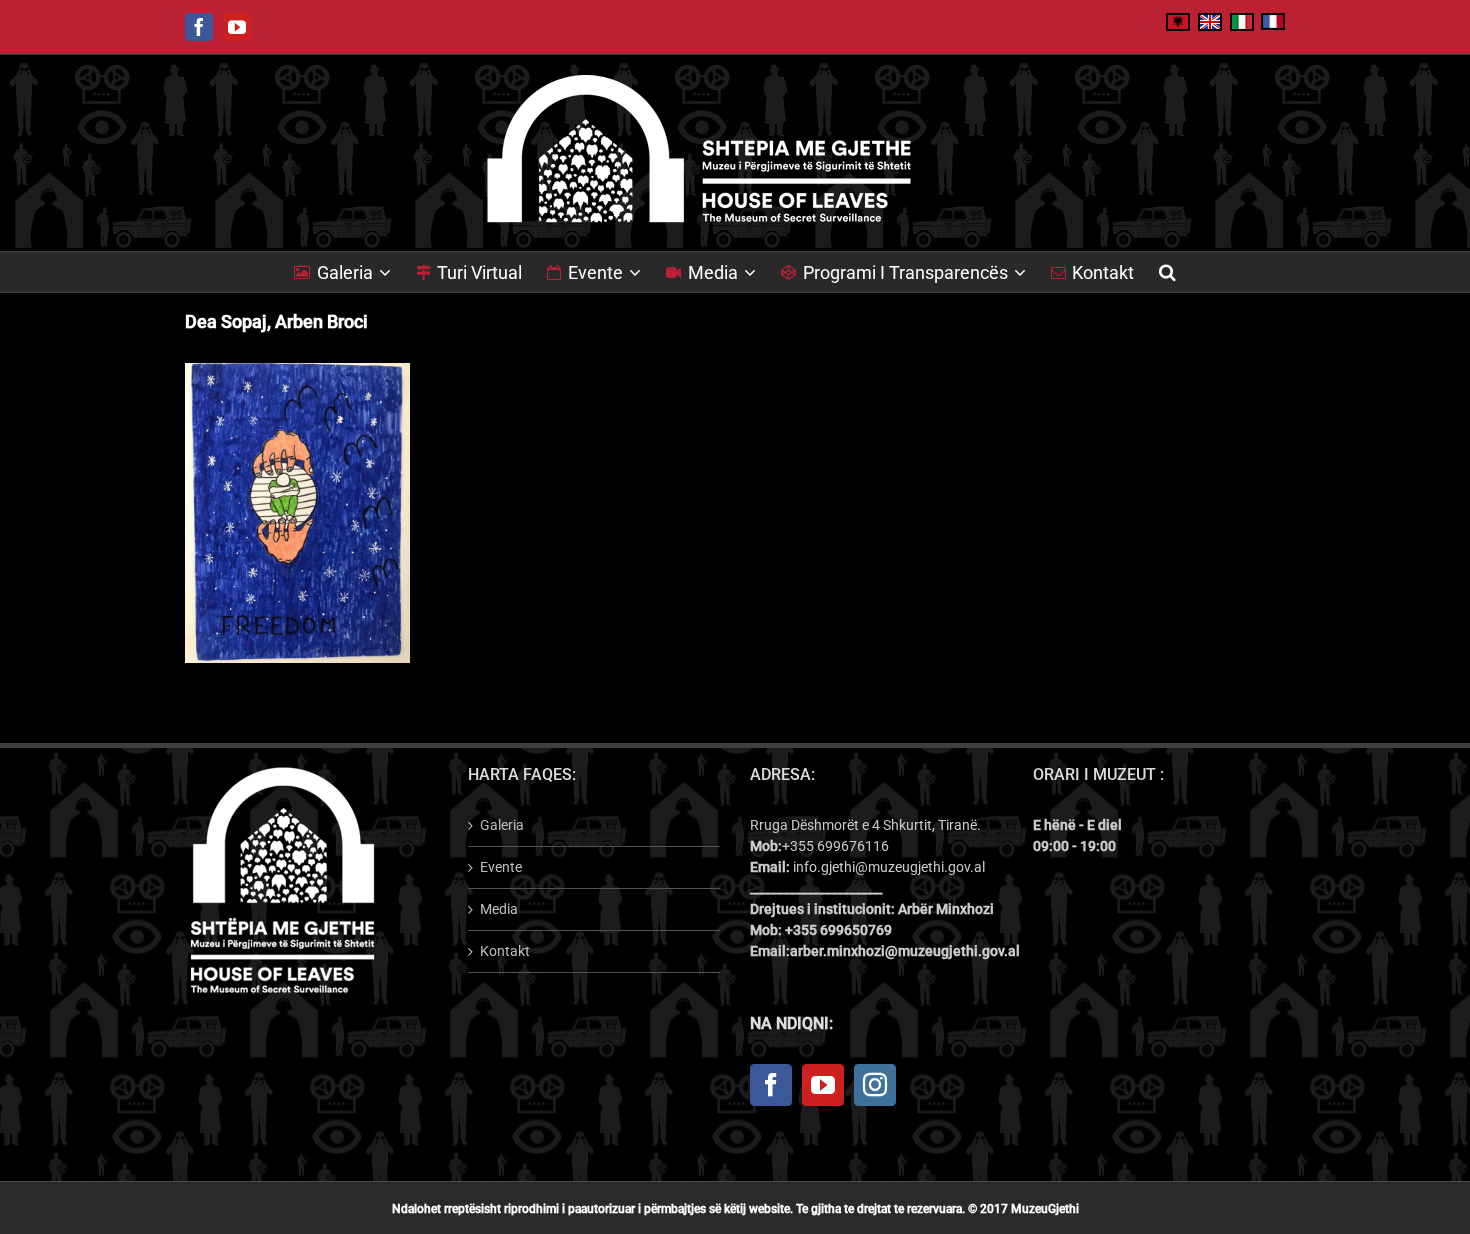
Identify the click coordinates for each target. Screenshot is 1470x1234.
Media (499, 909)
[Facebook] (771, 1085)
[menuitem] (355, 272)
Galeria (502, 825)
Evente (501, 867)
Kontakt (505, 951)
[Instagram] (875, 1085)
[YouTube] (823, 1085)
